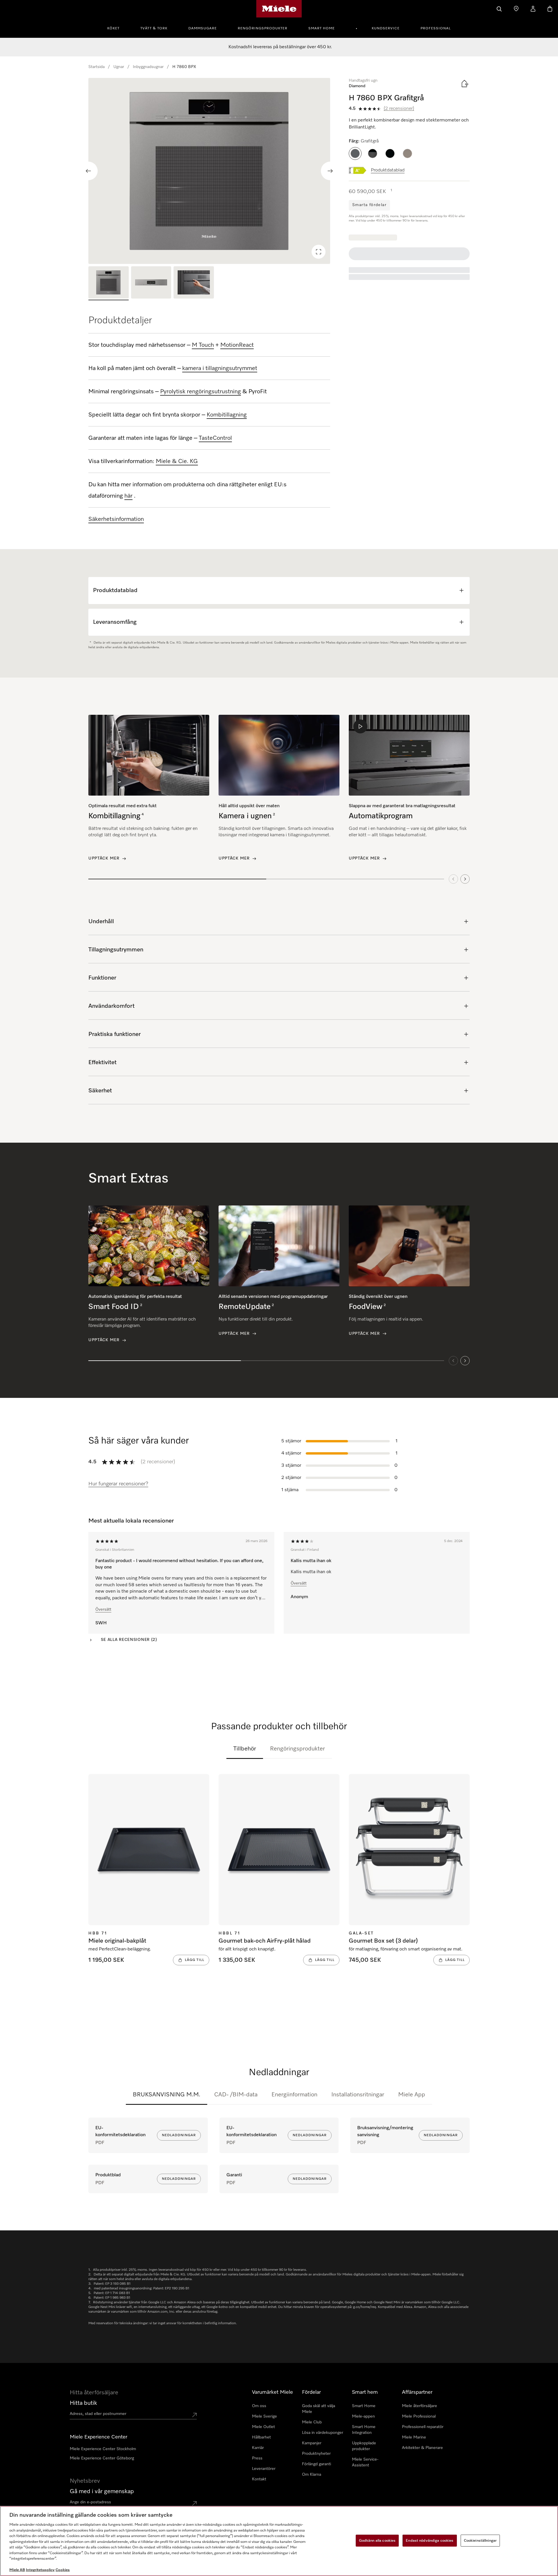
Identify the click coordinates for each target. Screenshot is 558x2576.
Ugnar (119, 67)
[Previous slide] (88, 171)
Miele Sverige (264, 2416)
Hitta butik (83, 2403)
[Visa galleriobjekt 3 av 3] (194, 283)
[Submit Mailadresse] (194, 2503)
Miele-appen (363, 2416)
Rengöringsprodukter (263, 28)
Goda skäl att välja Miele (319, 2409)
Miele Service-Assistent (365, 2462)
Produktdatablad (388, 170)
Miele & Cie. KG (177, 461)
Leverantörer (264, 2469)
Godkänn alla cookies (377, 2540)
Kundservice (386, 28)
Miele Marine (414, 2437)
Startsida (96, 67)
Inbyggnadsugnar (148, 67)
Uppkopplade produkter (364, 2446)
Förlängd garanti (316, 2464)
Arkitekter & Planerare (422, 2448)
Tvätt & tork (154, 28)
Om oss (259, 2406)
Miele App (412, 2095)
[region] (209, 171)
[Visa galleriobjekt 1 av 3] (109, 283)
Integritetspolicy (40, 2570)
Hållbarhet (261, 2437)
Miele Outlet (263, 2427)
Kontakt (259, 2479)
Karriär (258, 2448)
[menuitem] (117, 28)
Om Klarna (312, 2475)
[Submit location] (194, 2415)
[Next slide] (330, 171)
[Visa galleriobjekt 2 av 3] (151, 283)
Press (257, 2458)
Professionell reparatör (423, 2427)
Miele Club (312, 2422)
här (128, 496)
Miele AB (17, 2570)
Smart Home (322, 28)
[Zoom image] (319, 252)
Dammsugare (203, 28)
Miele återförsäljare (420, 2406)
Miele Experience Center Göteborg (102, 2458)
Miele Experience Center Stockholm (103, 2449)
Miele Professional (419, 2416)
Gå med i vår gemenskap (102, 2491)
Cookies (63, 2570)
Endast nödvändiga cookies (430, 2540)
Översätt (103, 1609)
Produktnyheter (316, 2454)
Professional (436, 28)
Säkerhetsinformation (116, 519)
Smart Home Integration (364, 2430)
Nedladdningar (179, 2135)
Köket (113, 28)
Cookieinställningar (480, 2540)
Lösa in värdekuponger (323, 2433)
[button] (355, 153)
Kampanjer (312, 2443)
